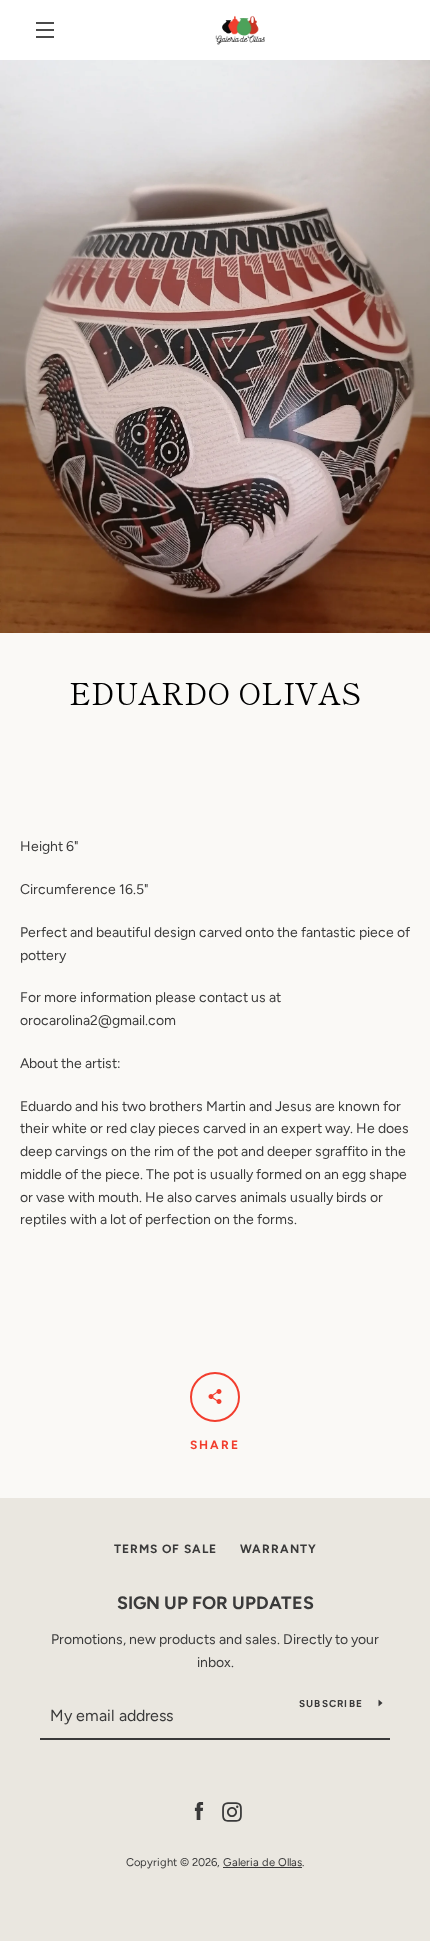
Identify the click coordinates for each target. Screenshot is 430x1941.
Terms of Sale (165, 1549)
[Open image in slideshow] (215, 346)
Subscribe (331, 1703)
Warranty (278, 1549)
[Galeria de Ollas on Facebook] (199, 1810)
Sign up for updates (215, 1603)
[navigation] (45, 30)
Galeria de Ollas (262, 1862)
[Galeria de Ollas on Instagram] (232, 1810)
